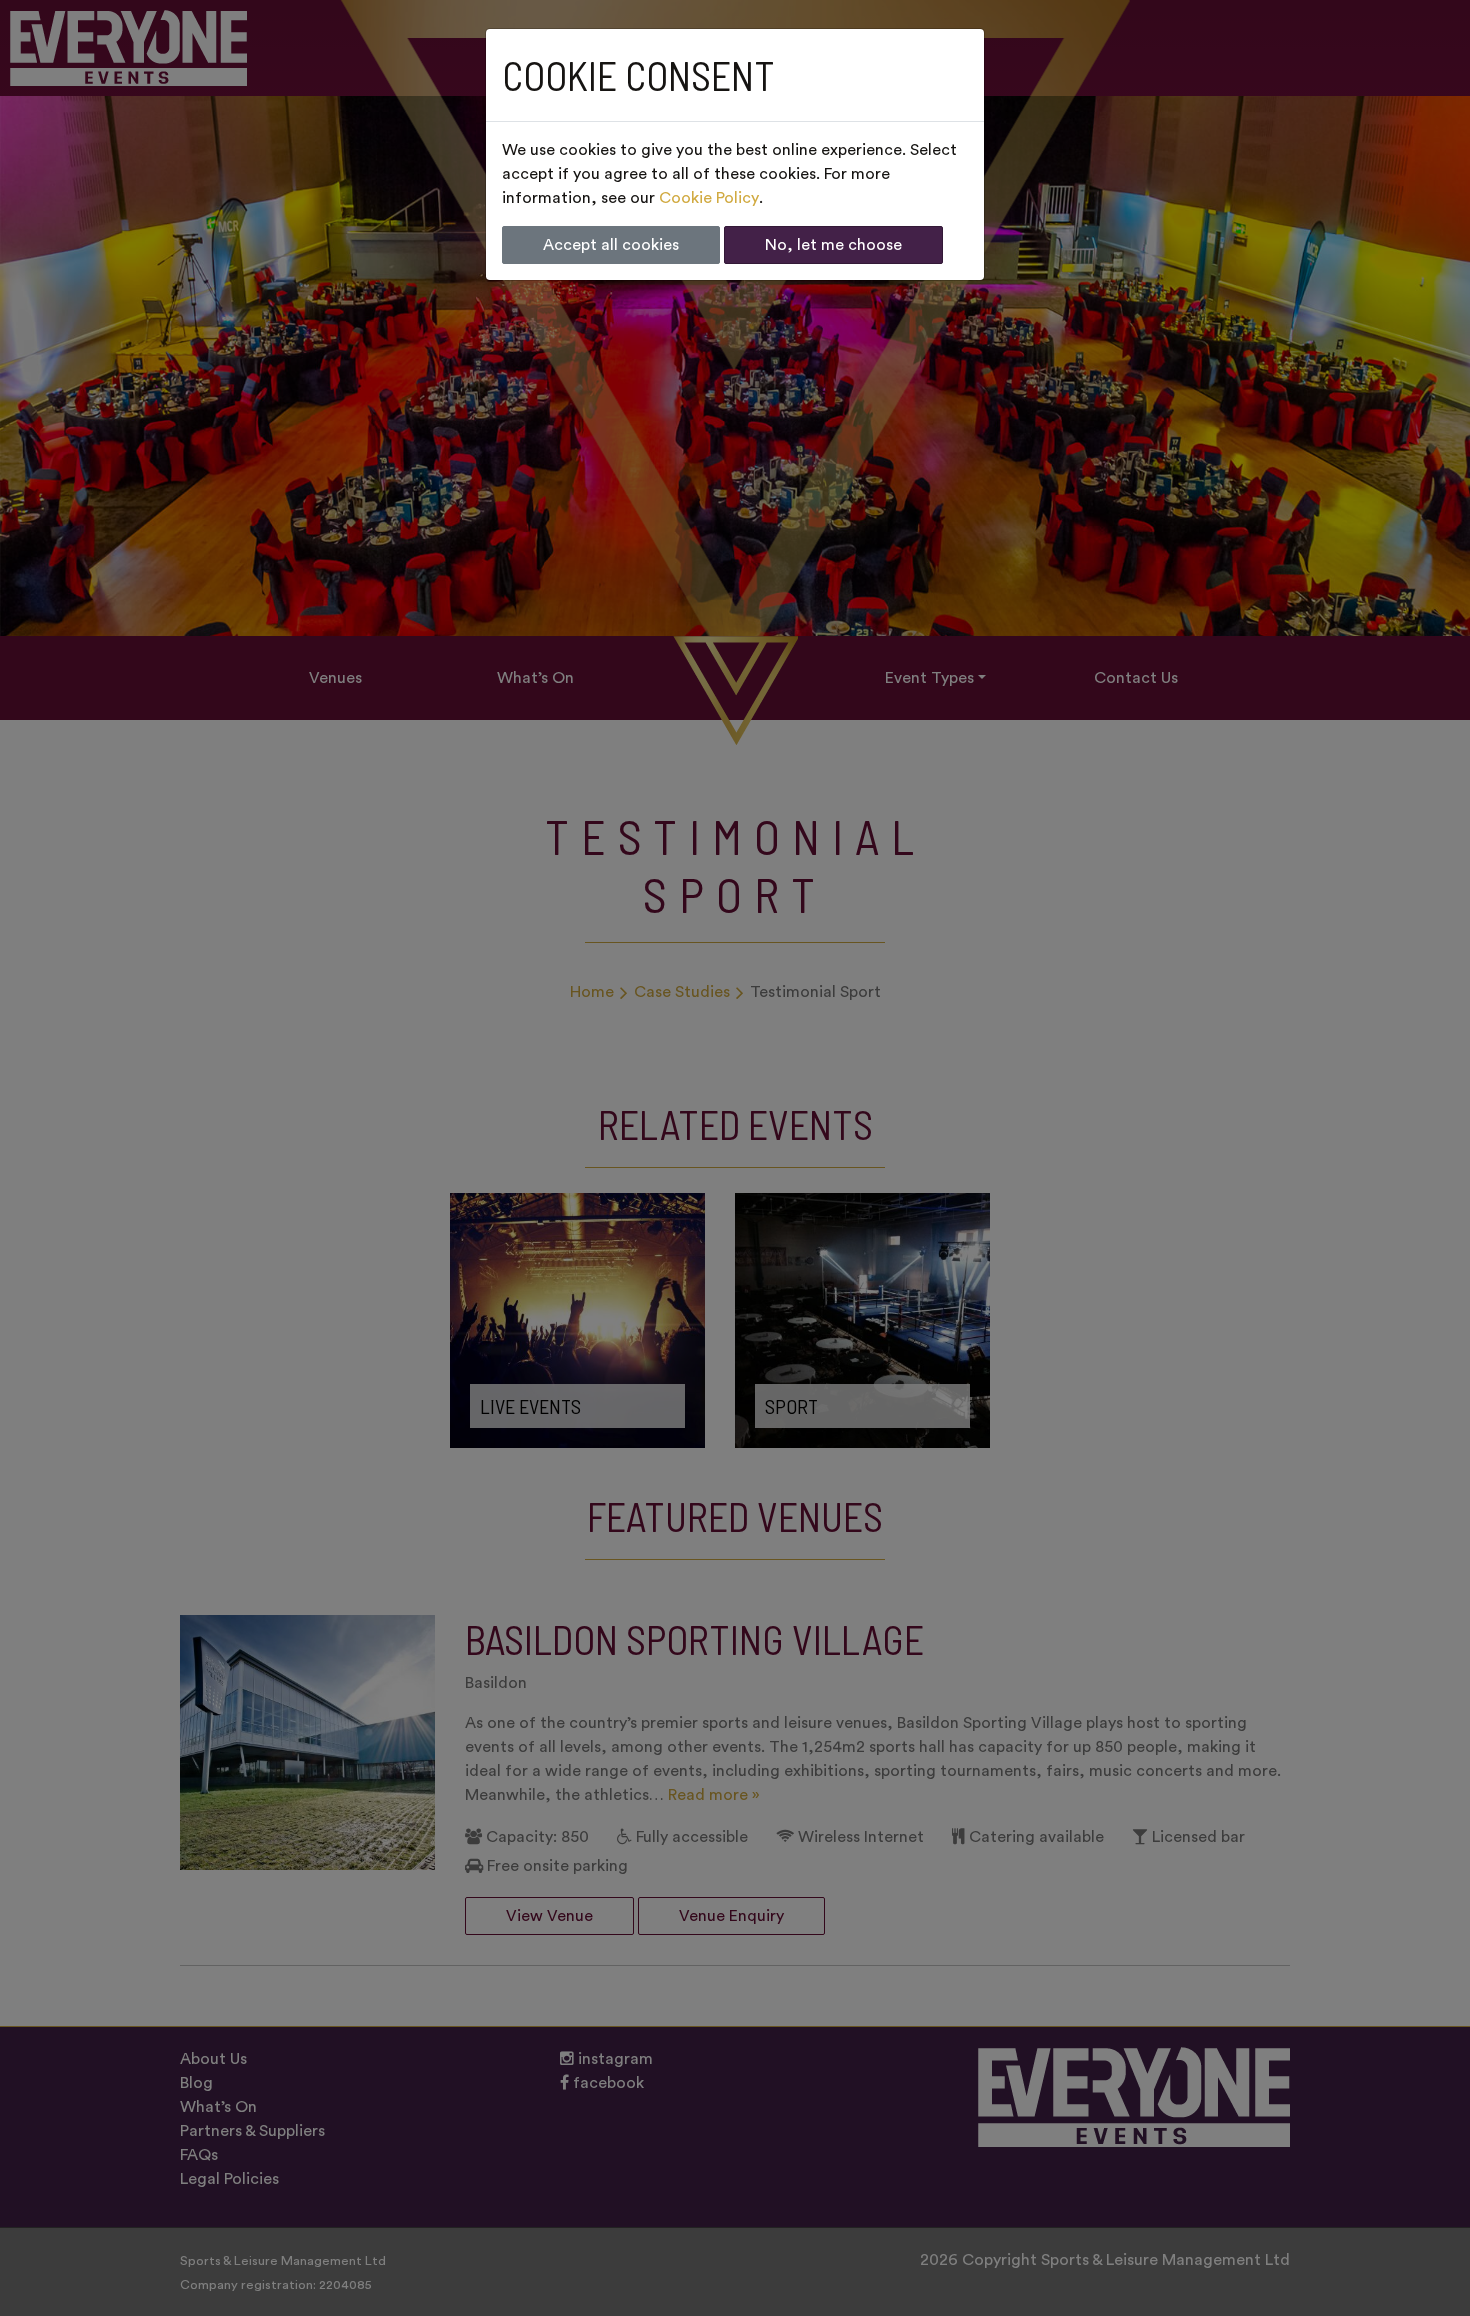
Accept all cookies (611, 245)
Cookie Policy (709, 198)
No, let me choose (833, 245)
